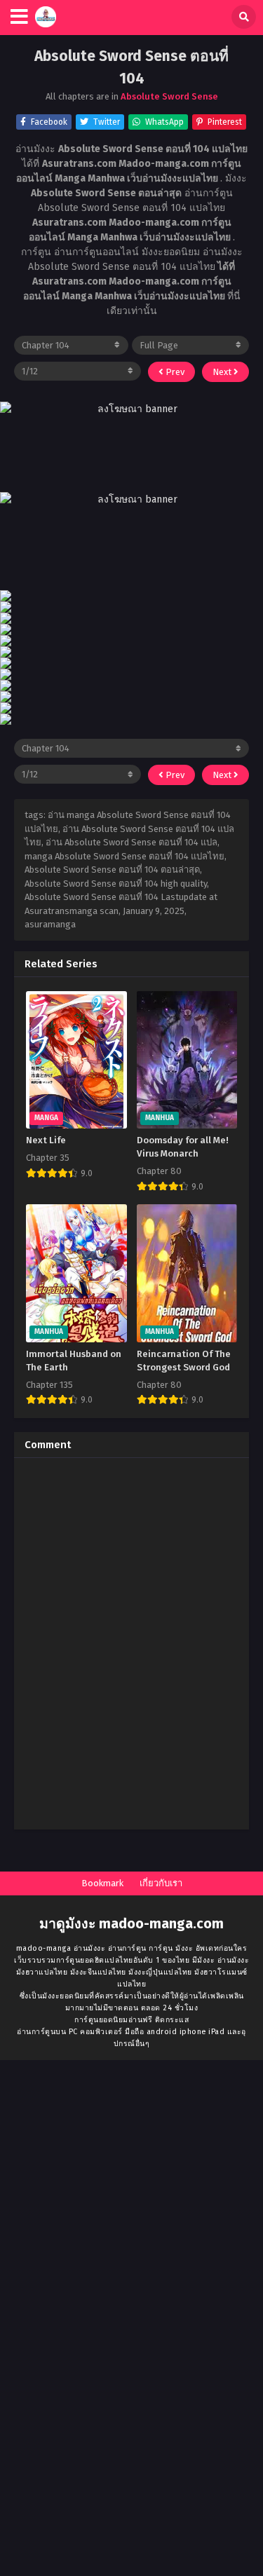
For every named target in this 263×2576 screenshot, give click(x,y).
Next (223, 372)
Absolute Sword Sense (169, 96)
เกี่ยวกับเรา (161, 1883)
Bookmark (102, 1883)
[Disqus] (131, 1644)
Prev (174, 372)
